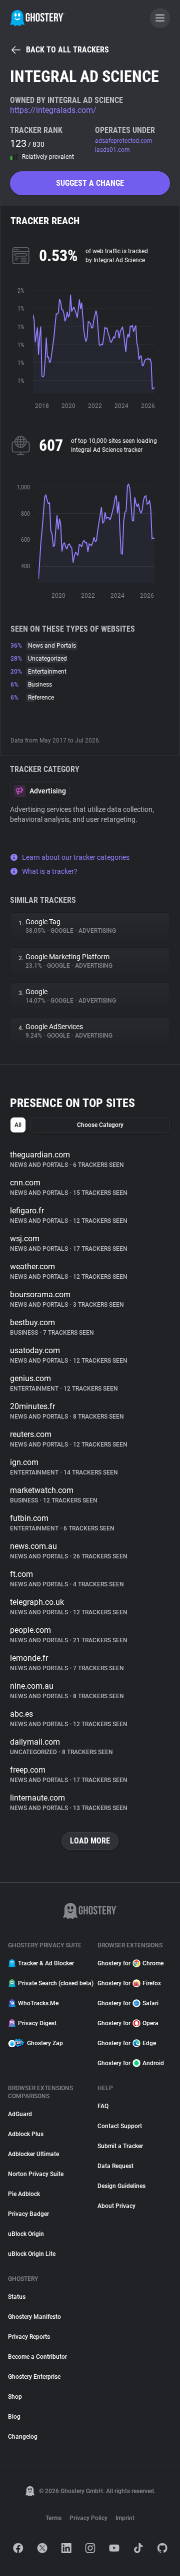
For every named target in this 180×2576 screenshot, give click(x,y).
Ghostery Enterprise (34, 2377)
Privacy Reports (29, 2337)
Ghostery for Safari (128, 2003)
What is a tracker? (50, 871)
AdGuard (20, 2114)
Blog (14, 2417)
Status (17, 2297)
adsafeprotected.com (124, 141)
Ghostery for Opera (128, 2023)
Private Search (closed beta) (52, 1983)
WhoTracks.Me (38, 2003)
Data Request (115, 2166)
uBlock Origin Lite (32, 2254)
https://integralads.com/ (53, 110)
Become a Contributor (37, 2357)
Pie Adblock (24, 2194)
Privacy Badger (28, 2214)
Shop (15, 2397)
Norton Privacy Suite (36, 2174)
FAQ (103, 2106)
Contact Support (120, 2126)
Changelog (23, 2437)
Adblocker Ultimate (33, 2154)
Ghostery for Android (131, 2063)
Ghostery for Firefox (129, 1983)
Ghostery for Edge (127, 2043)
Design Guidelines (121, 2186)
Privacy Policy (88, 2518)
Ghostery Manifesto (34, 2317)
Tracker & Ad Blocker (46, 1963)
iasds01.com (112, 150)
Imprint (125, 2518)
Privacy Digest (37, 2023)
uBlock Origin (26, 2234)
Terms (53, 2518)
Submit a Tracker (120, 2146)
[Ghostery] (37, 18)
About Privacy (116, 2206)
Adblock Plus (26, 2134)
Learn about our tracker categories (76, 857)
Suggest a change (90, 183)
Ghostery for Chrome (130, 1963)
